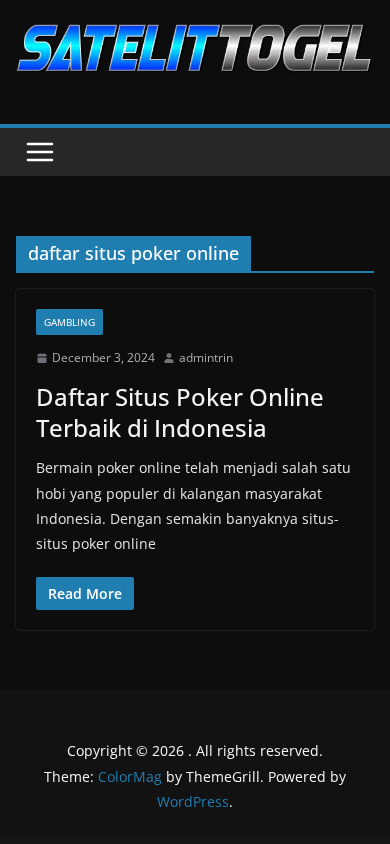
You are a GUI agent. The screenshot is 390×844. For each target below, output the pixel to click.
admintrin (206, 357)
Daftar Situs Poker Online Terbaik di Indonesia (180, 412)
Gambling (69, 322)
